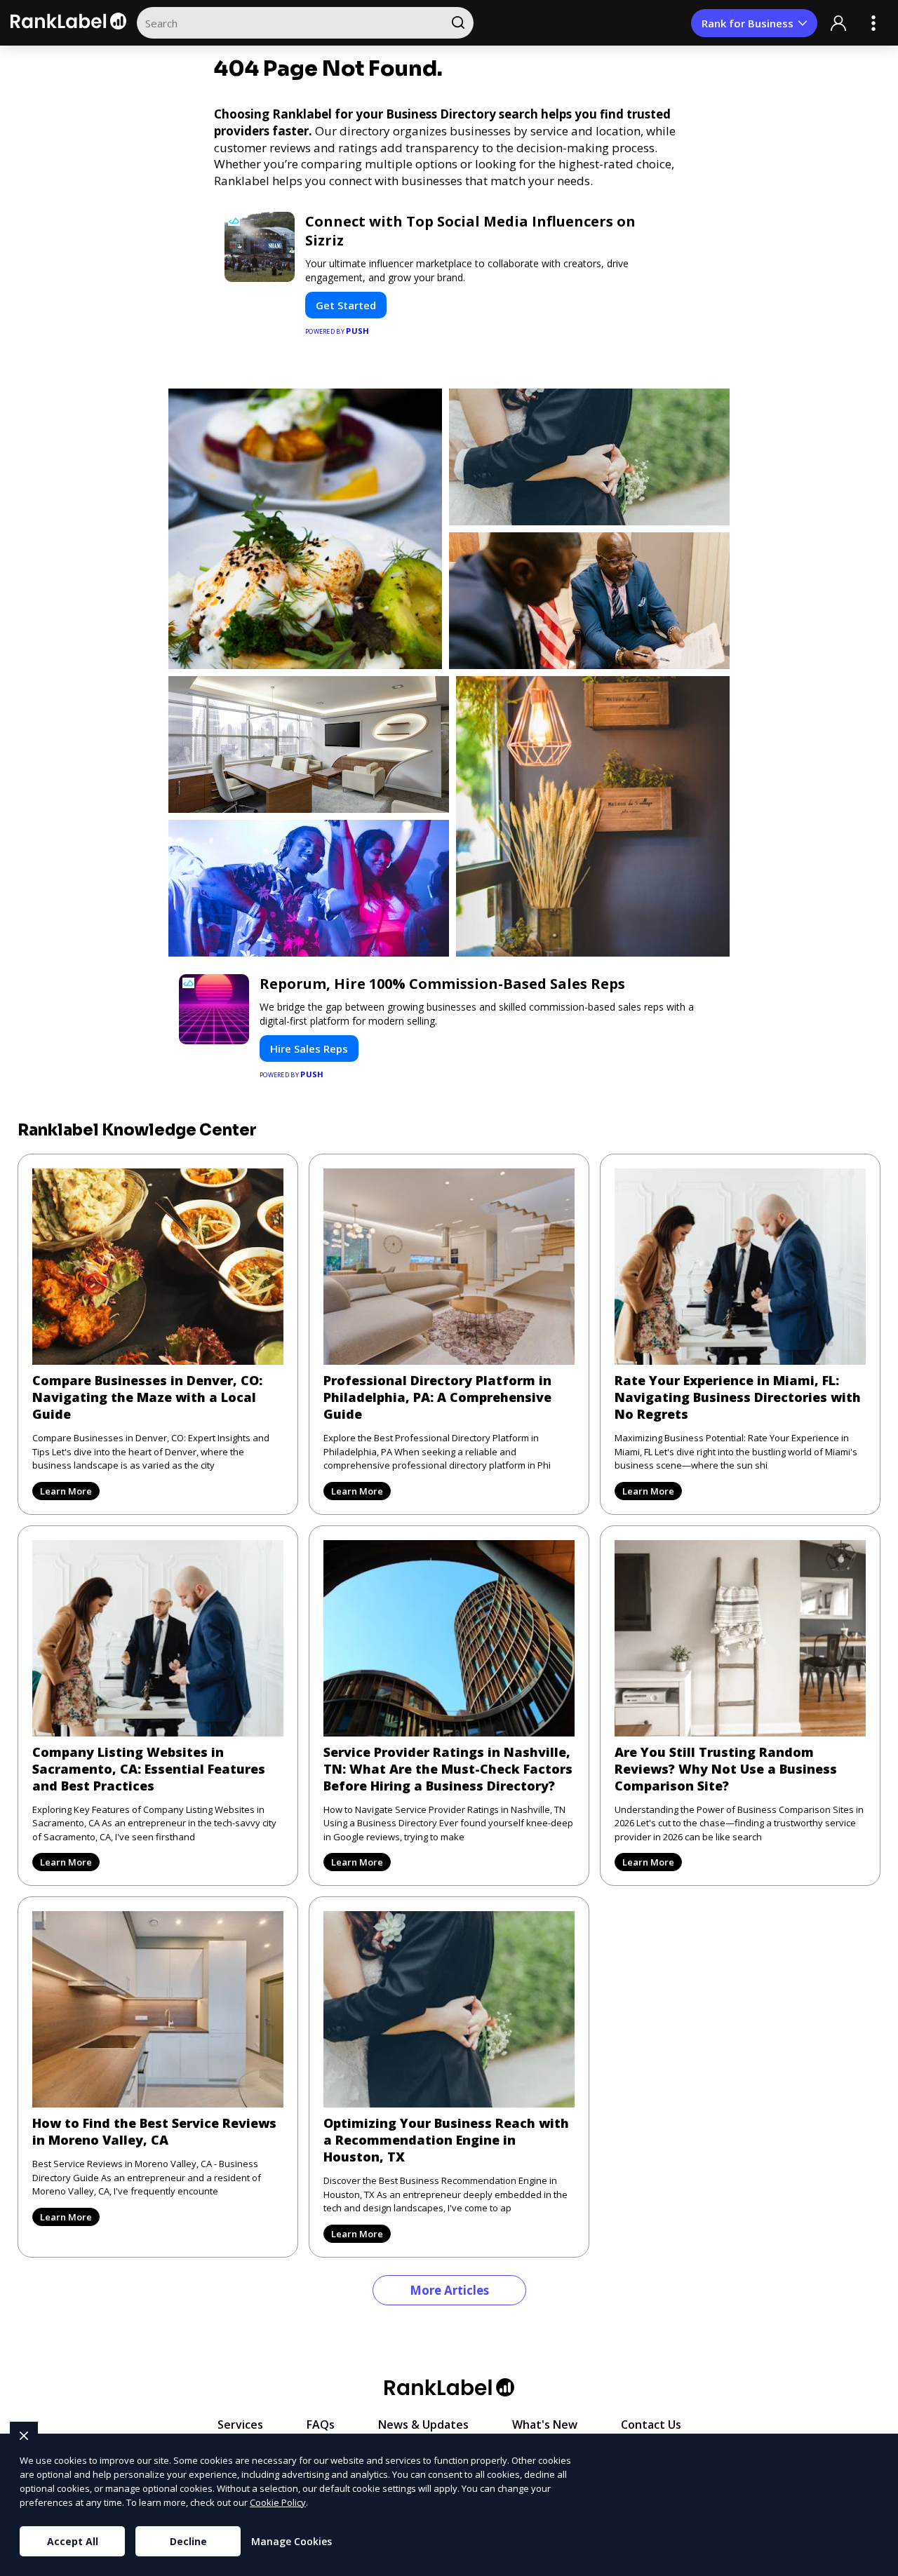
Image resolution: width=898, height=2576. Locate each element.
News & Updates (423, 2425)
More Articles (449, 2290)
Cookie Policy (278, 2502)
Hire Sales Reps (309, 1048)
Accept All (73, 2541)
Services (240, 2425)
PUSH (876, 2563)
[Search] (458, 23)
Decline (188, 2541)
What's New (545, 2425)
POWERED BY (337, 331)
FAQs (321, 2425)
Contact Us (651, 2425)
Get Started (346, 305)
